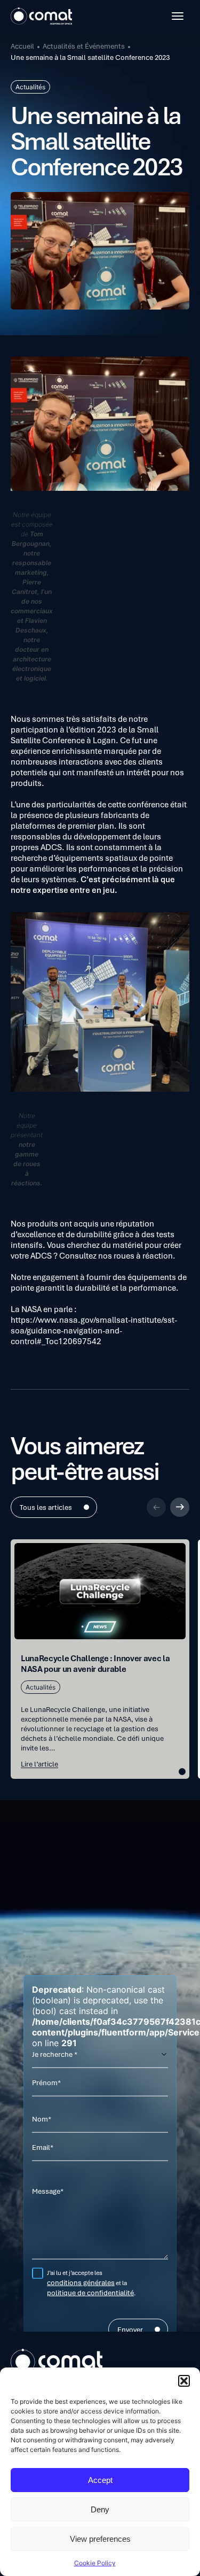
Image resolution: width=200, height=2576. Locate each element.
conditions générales (81, 2282)
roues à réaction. (145, 1255)
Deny (100, 2509)
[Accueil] (41, 16)
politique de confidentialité (90, 2293)
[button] (184, 2381)
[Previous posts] (156, 1507)
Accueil (22, 46)
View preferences (100, 2539)
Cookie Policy (95, 2563)
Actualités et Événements (84, 46)
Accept (100, 2480)
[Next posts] (180, 1507)
